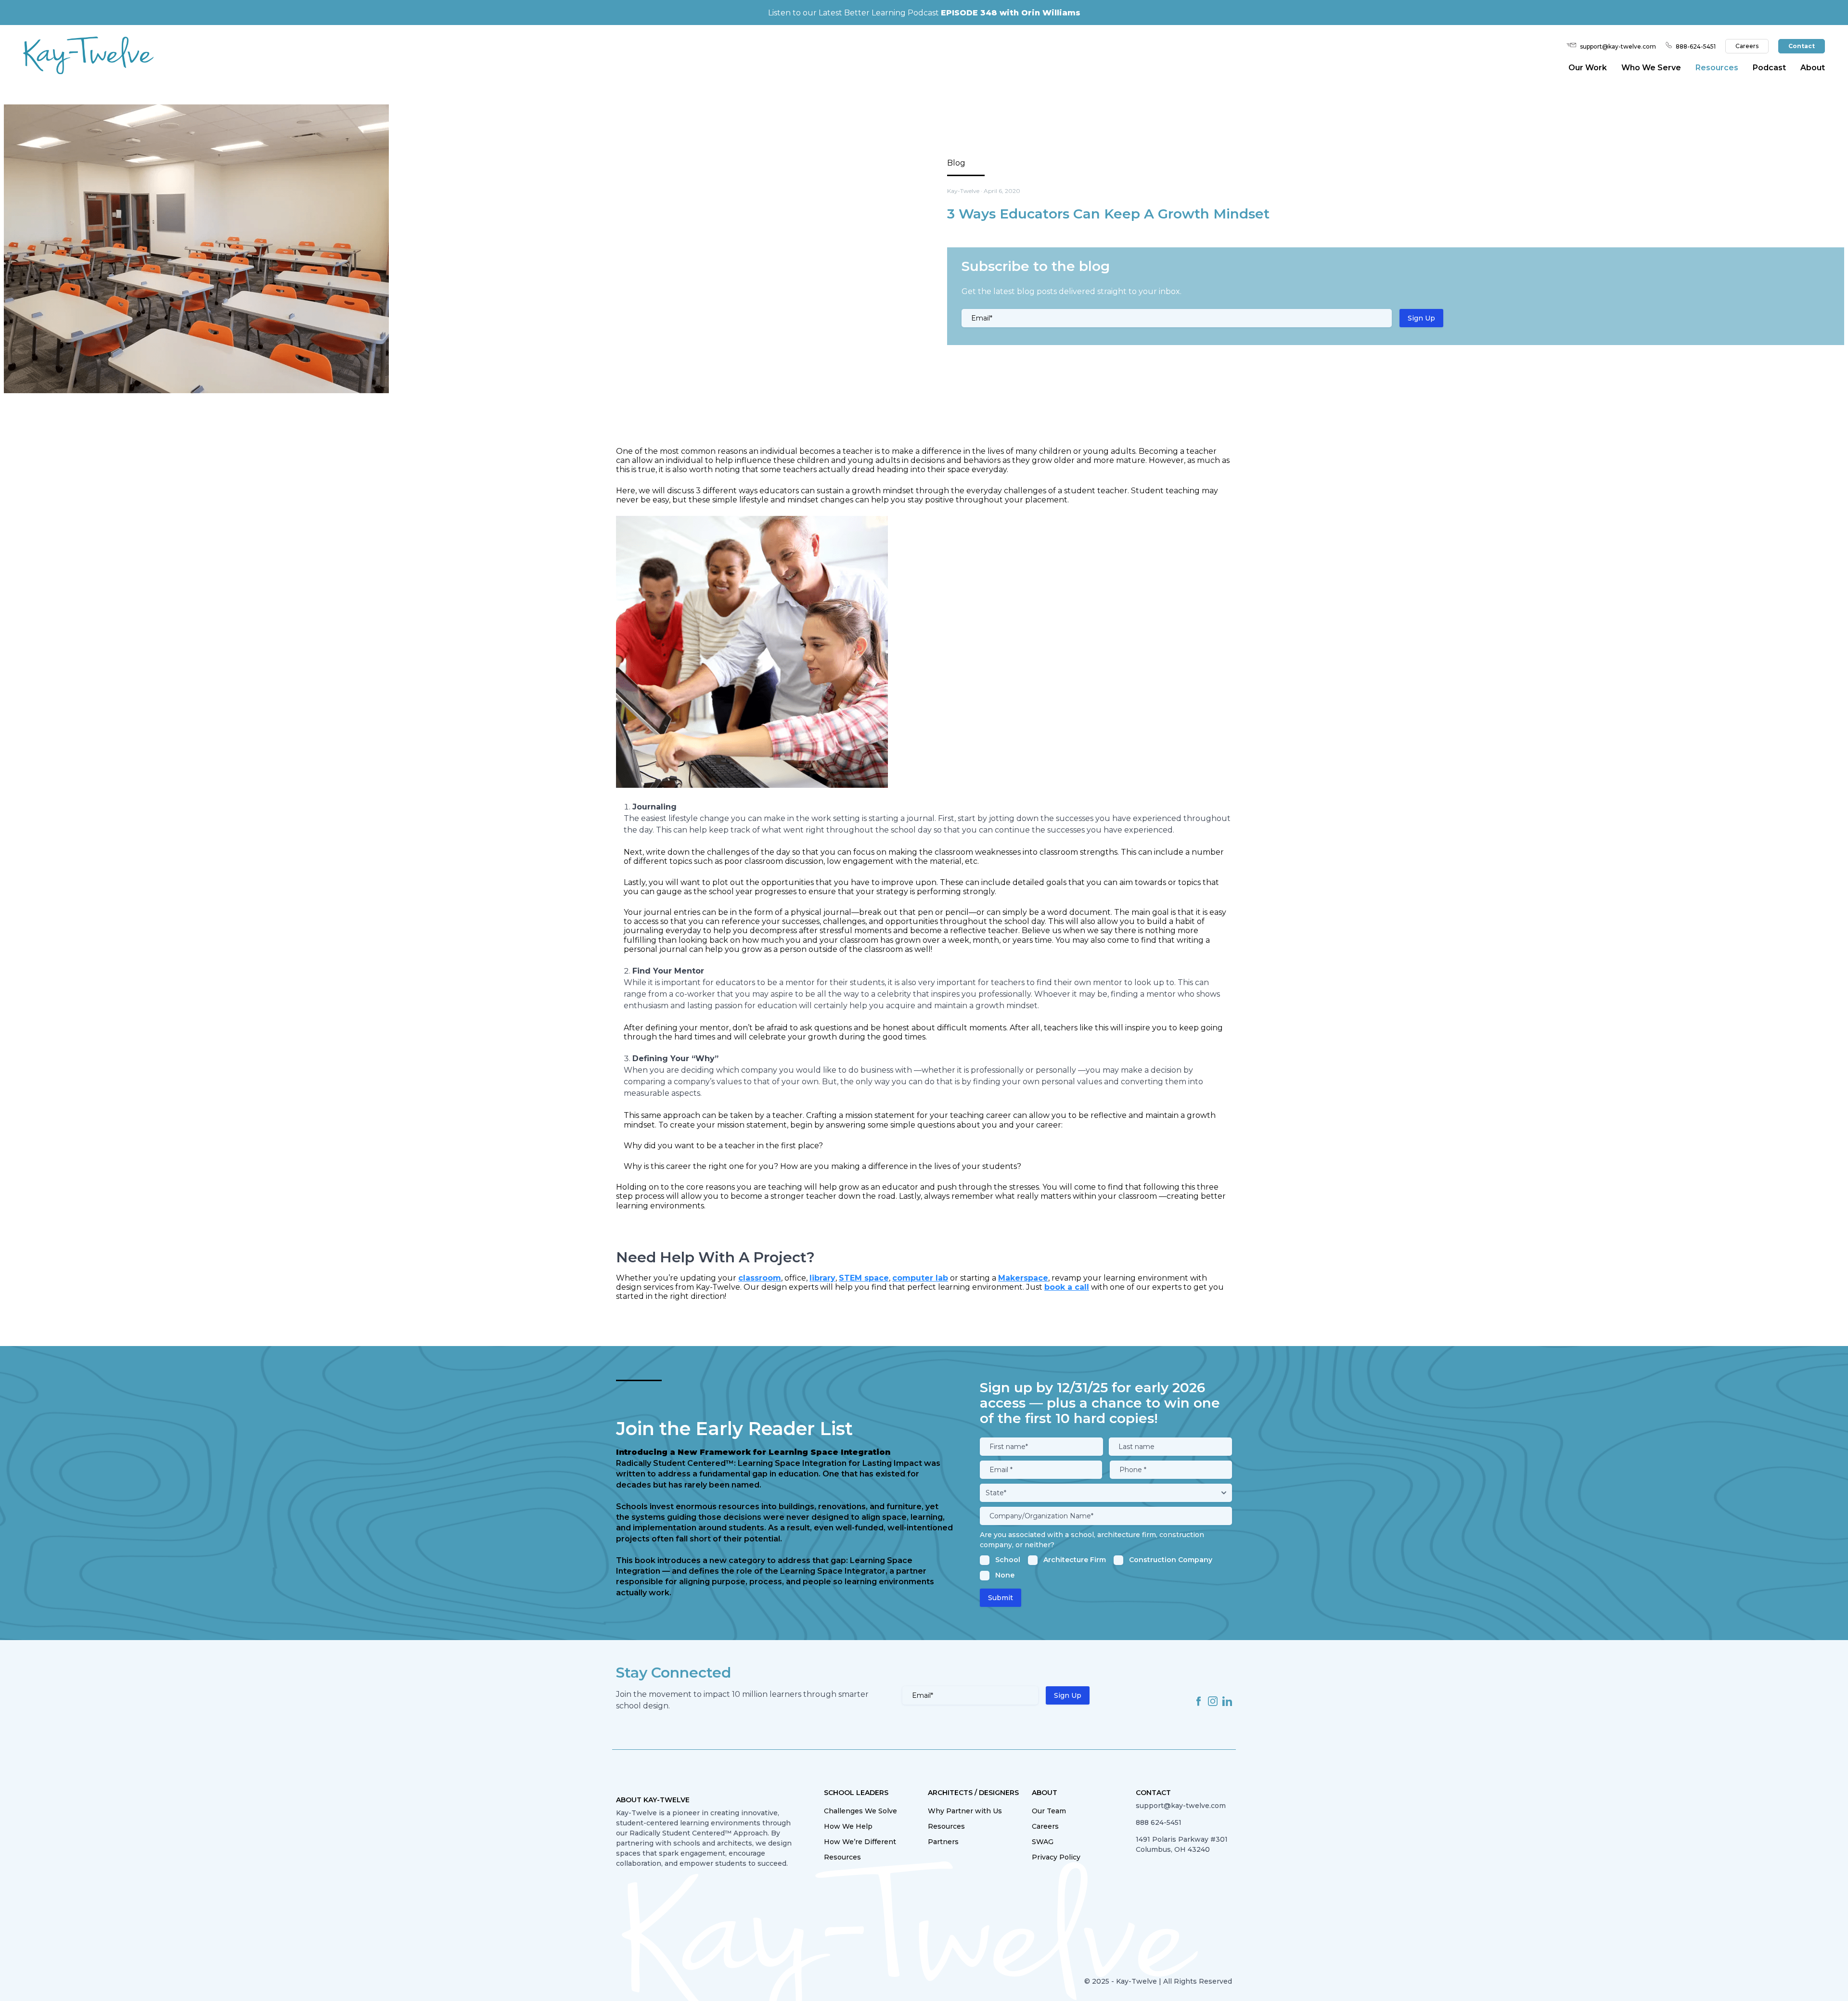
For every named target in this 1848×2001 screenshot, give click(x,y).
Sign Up (1421, 318)
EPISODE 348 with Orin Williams (1011, 13)
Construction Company (1171, 1560)
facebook (1198, 1701)
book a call (1067, 1287)
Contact (1802, 46)
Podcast (1769, 68)
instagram (1213, 1701)
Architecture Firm (1075, 1560)
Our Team (1049, 1811)
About (1813, 68)
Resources (842, 1857)
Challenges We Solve (860, 1811)
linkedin (1227, 1701)
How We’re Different (860, 1842)
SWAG (1043, 1842)
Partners (943, 1842)
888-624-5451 (1696, 46)
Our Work (1588, 68)
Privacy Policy (1056, 1857)
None (1005, 1575)
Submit (1001, 1598)
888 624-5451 (1159, 1822)
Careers (1747, 46)
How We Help (848, 1826)
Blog (956, 163)
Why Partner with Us (965, 1811)
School (1008, 1560)
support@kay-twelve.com (1618, 46)
